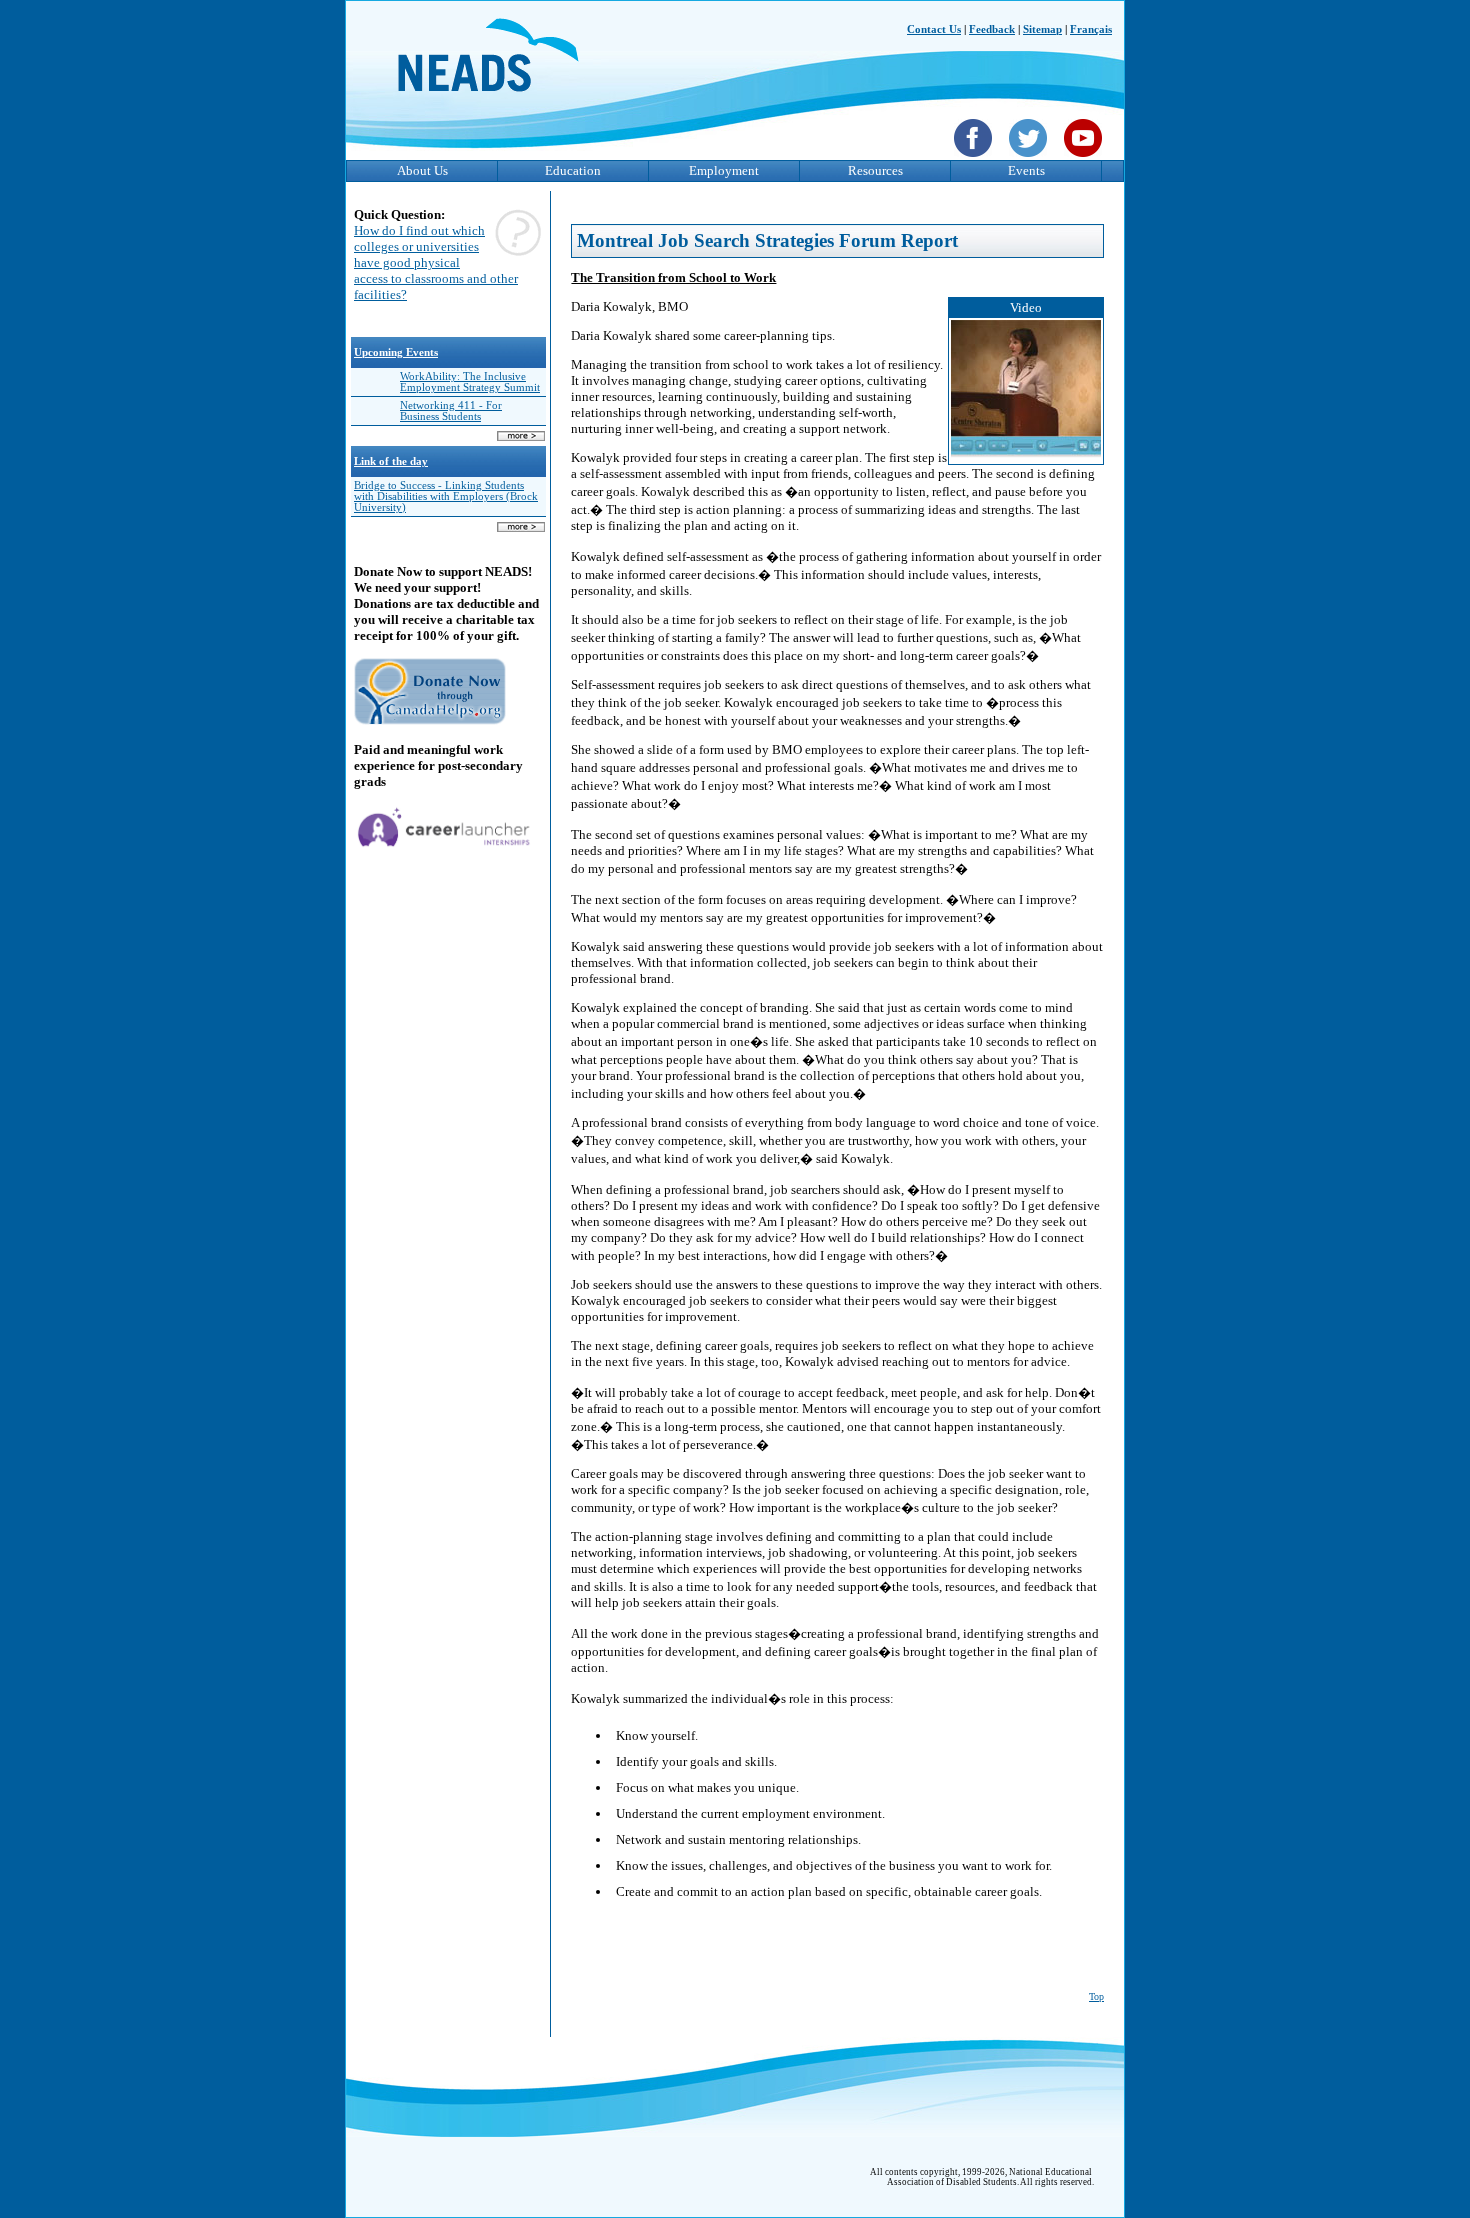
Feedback (992, 29)
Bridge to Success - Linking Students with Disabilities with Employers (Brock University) (446, 496)
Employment (724, 170)
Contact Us (934, 29)
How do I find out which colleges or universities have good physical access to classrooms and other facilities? (436, 262)
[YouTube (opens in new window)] (1085, 159)
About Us (422, 170)
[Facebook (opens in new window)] (975, 159)
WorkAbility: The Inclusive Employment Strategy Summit (470, 382)
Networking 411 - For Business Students (451, 411)
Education (573, 170)
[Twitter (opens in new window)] (1030, 159)
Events (1026, 170)
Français (1091, 29)
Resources (875, 170)
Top (1096, 1996)
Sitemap (1042, 29)
